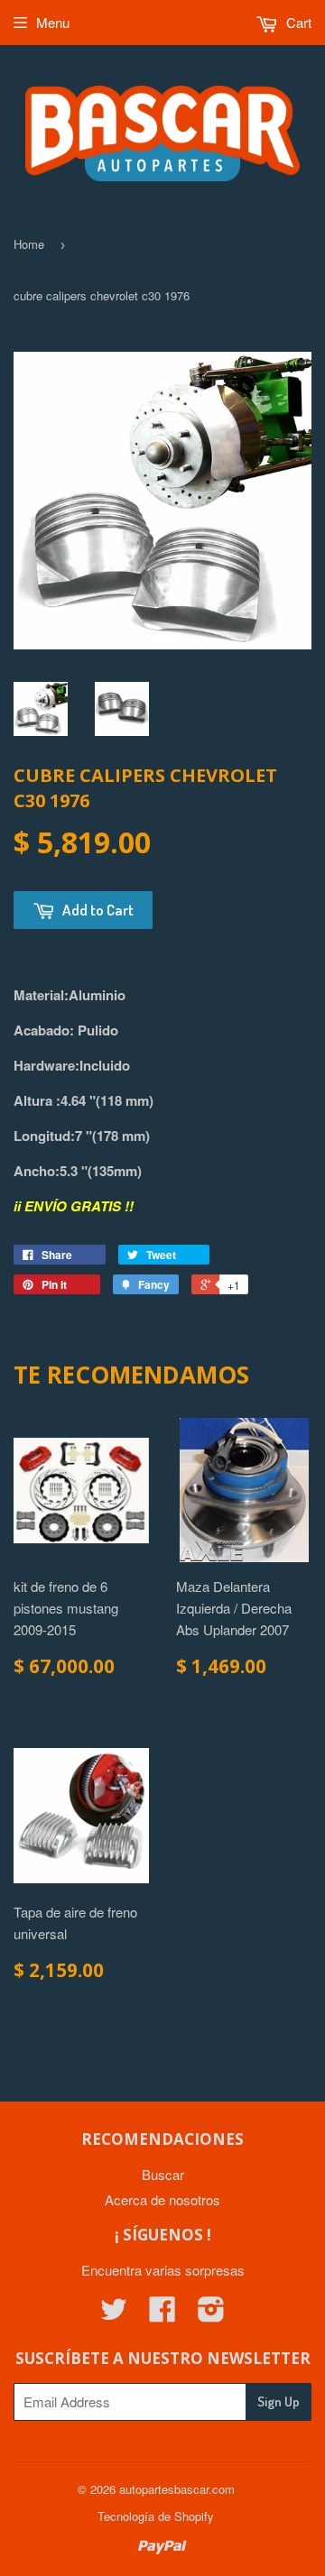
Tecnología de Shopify (156, 2516)
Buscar (163, 2174)
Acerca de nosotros (162, 2199)
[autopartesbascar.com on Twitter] (114, 2314)
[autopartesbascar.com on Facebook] (162, 2314)
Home (29, 244)
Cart (297, 22)
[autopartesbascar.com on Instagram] (211, 2314)
